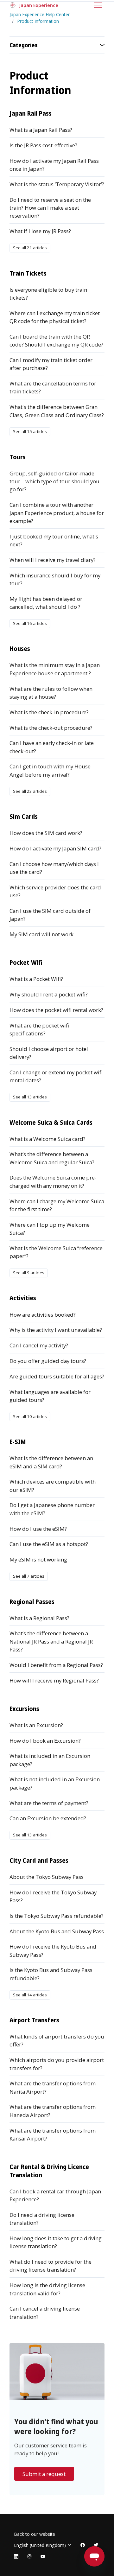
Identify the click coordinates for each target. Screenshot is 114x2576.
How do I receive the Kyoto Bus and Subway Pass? (53, 1950)
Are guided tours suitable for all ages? (57, 1376)
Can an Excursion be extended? (48, 1818)
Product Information (38, 21)
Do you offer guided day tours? (48, 1361)
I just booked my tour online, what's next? (54, 540)
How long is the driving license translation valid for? (47, 2289)
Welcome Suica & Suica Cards (51, 1122)
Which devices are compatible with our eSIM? (53, 1485)
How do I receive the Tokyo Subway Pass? (53, 1896)
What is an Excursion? (36, 1725)
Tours (18, 457)
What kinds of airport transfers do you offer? (57, 2040)
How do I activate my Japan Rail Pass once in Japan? (54, 165)
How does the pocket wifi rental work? (56, 1010)
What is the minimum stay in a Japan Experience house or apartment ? (55, 669)
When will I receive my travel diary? (53, 560)
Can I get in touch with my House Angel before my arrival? (50, 770)
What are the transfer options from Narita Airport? (53, 2087)
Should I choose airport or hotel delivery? (49, 1053)
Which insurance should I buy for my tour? (55, 579)
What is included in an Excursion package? (50, 1760)
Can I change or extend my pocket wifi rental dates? (56, 1076)
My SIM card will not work (41, 934)
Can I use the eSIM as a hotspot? (49, 1544)
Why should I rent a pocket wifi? (49, 994)
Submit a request (44, 2474)
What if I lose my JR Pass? (40, 231)
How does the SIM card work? (46, 833)
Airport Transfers (34, 2020)
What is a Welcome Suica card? (47, 1139)
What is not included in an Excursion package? (55, 1783)
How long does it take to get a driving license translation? (56, 2242)
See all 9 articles (29, 1273)
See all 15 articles (30, 431)
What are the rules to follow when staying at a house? (51, 693)
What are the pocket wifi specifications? (39, 1029)
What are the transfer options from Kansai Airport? (53, 2134)
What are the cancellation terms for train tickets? (53, 387)
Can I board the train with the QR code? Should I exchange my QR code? (56, 340)
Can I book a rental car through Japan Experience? (55, 2195)
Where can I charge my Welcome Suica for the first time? (57, 1205)
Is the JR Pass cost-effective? (43, 145)
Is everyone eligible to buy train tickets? (48, 294)
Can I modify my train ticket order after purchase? (51, 364)
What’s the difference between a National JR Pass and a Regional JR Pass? (51, 1641)
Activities (23, 1298)
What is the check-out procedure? (51, 728)
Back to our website (35, 2534)
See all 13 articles (30, 1097)
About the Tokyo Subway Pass (47, 1877)
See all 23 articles (30, 791)
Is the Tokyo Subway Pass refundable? (57, 1916)
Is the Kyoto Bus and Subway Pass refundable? (51, 1974)
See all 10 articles (30, 1416)
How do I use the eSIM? (38, 1529)
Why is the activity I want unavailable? (56, 1330)
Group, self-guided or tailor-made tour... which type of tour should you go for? (54, 481)
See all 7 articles (29, 1576)
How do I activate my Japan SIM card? (55, 848)
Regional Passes (32, 1602)
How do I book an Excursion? (45, 1741)
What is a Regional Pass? (39, 1618)
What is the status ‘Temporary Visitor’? (57, 184)
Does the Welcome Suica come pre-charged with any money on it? (53, 1181)
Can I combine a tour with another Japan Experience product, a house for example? (57, 513)
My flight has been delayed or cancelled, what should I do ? (46, 603)
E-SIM (18, 1442)
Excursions (24, 1709)
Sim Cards (24, 816)
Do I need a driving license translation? (42, 2219)
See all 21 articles (30, 248)
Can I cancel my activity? (39, 1345)
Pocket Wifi (26, 962)
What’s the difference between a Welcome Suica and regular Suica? (52, 1158)
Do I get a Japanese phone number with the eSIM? (52, 1509)
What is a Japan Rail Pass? (41, 130)
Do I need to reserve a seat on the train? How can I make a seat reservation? (50, 208)
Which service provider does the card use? (55, 891)
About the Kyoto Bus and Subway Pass (57, 1931)
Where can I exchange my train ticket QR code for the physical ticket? (55, 317)
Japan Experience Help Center (40, 14)
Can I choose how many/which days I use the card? (54, 868)
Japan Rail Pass (31, 113)
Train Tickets (28, 273)
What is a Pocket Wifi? (36, 979)
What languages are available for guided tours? (50, 1396)
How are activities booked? (43, 1315)
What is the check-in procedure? (49, 712)
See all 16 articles (30, 623)
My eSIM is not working (38, 1559)
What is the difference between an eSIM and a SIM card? (51, 1462)
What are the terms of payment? (49, 1803)
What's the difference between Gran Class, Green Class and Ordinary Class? (57, 411)
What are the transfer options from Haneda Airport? (53, 2111)
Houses (20, 649)
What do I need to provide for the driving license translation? (51, 2266)
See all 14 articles (30, 1995)
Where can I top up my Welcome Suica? (50, 1229)
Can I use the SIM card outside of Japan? (50, 915)
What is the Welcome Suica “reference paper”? (56, 1252)
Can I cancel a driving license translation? (45, 2312)
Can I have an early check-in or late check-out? (52, 747)
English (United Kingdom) (41, 2545)
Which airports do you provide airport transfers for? (57, 2064)
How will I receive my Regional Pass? (54, 1680)
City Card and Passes (39, 1860)
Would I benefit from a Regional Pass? (56, 1665)
